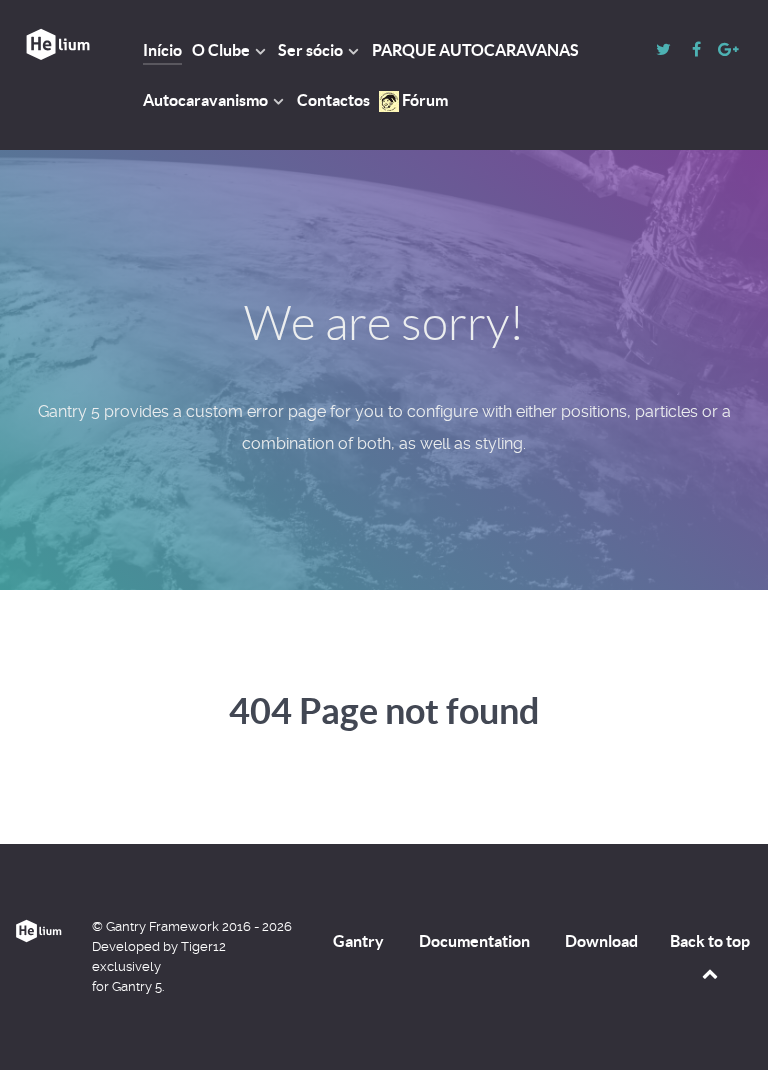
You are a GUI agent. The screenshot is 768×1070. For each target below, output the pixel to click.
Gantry (358, 941)
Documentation (474, 941)
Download (601, 941)
